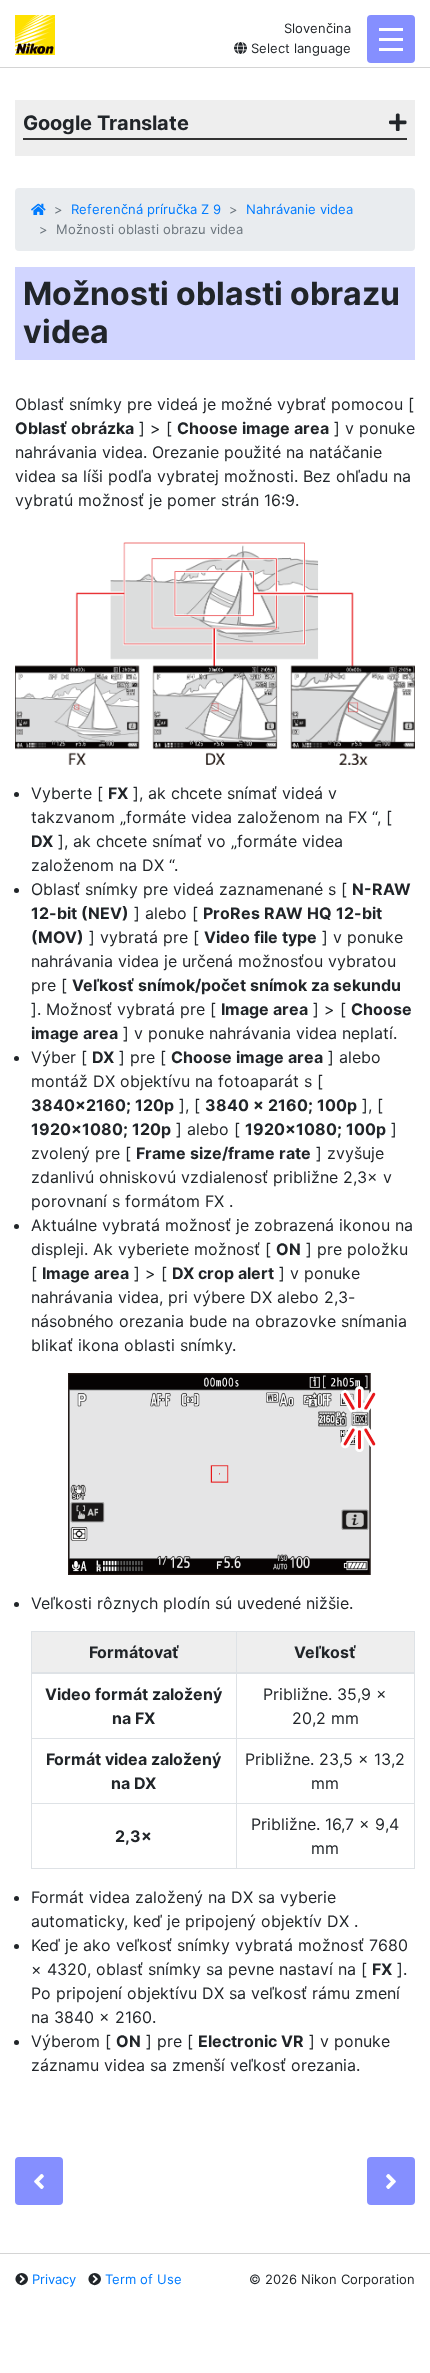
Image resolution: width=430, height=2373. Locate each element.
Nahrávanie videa (299, 209)
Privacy (54, 2279)
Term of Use (143, 2279)
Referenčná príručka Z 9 (146, 209)
